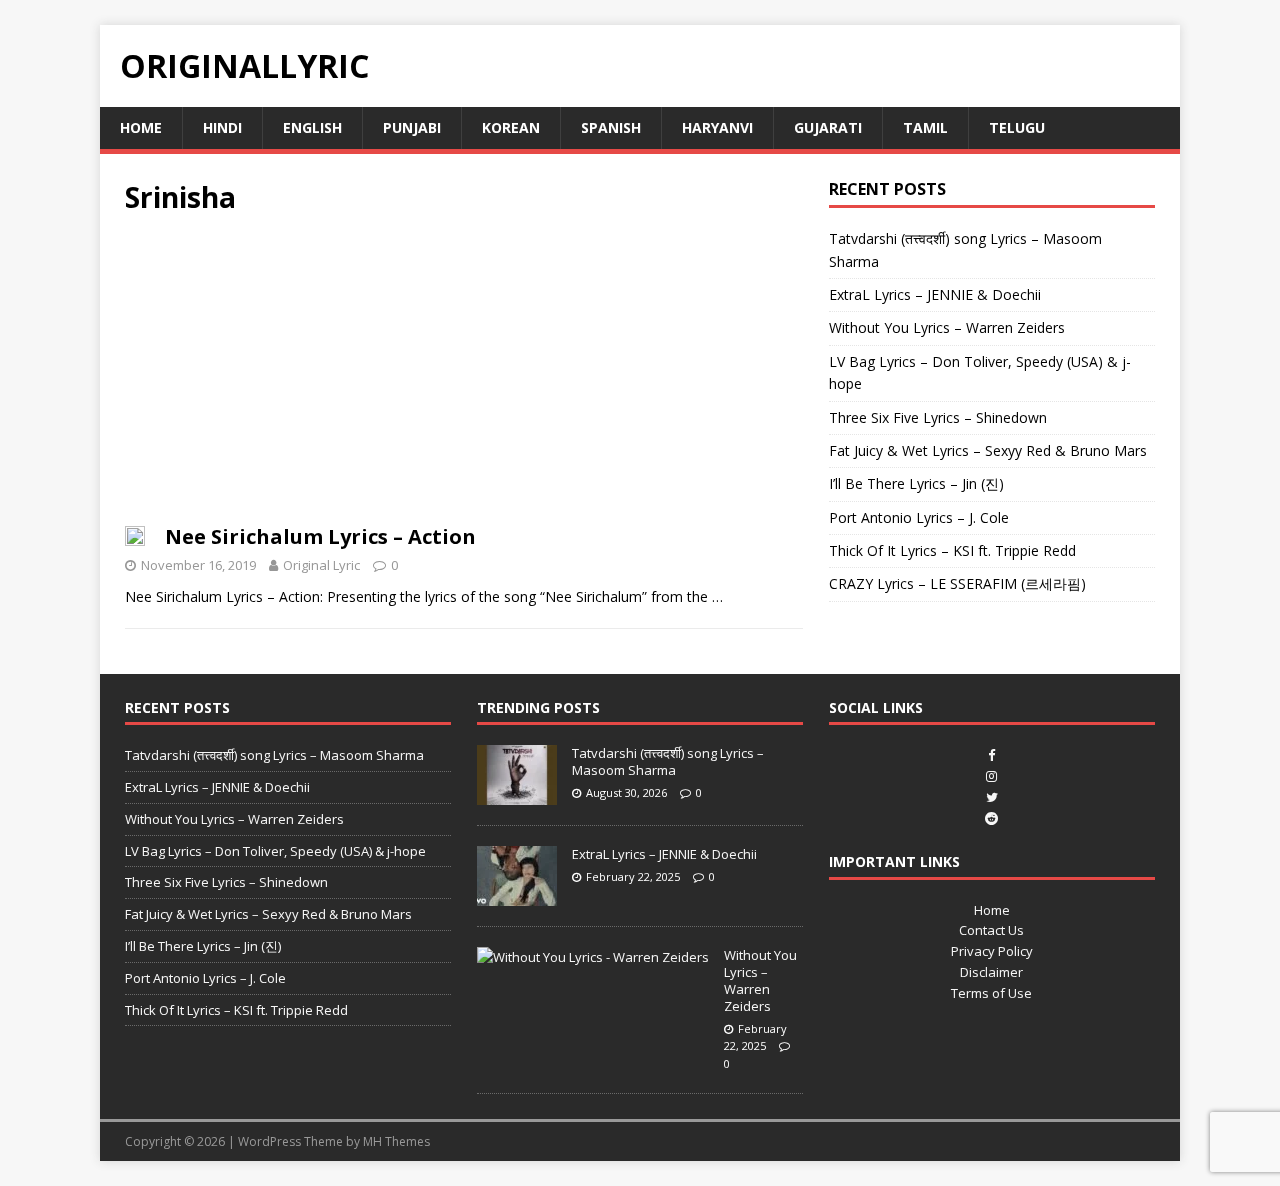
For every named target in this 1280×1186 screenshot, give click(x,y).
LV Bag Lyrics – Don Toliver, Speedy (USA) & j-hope (275, 851)
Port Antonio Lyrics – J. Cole (919, 517)
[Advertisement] (464, 376)
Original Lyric (321, 565)
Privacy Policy (992, 951)
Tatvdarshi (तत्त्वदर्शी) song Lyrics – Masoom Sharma (274, 755)
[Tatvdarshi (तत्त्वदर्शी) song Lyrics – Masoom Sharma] (517, 794)
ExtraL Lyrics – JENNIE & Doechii (935, 294)
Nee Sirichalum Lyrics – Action (320, 536)
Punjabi (412, 127)
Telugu (1017, 127)
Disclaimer (991, 972)
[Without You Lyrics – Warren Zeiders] (593, 957)
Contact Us (991, 930)
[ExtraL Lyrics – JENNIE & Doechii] (517, 895)
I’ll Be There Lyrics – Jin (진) (916, 483)
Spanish (611, 127)
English (312, 127)
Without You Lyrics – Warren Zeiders (947, 327)
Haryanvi (717, 127)
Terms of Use (991, 993)
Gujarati (828, 127)
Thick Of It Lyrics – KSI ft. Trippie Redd (952, 550)
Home (141, 127)
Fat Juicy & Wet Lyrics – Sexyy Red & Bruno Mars (988, 450)
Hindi (222, 127)
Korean (511, 127)
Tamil (925, 127)
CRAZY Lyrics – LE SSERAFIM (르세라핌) (957, 583)
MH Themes (396, 1141)
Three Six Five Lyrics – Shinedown (938, 417)
